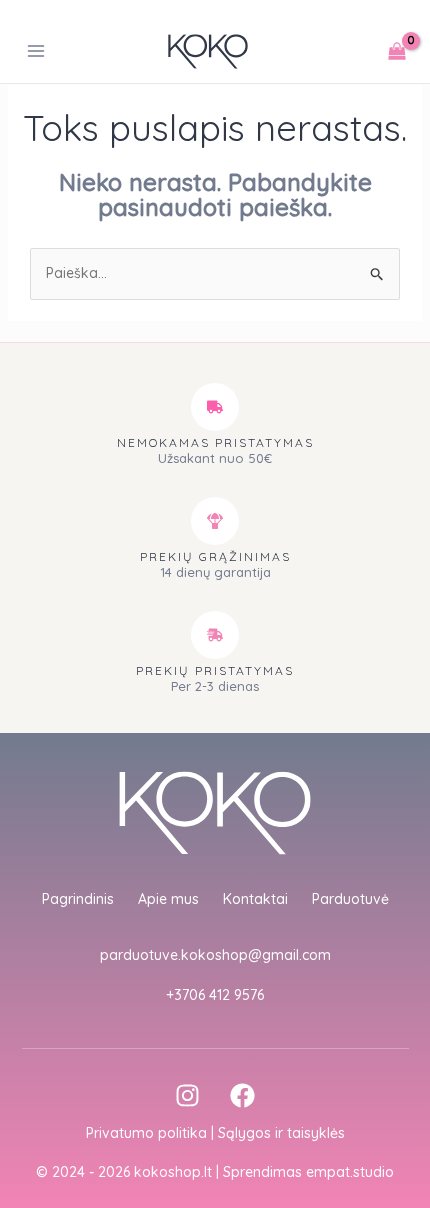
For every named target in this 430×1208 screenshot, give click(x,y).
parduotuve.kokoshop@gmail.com (215, 955)
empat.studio (350, 1172)
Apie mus (168, 899)
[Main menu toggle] (36, 52)
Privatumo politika (146, 1133)
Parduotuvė (350, 899)
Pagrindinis (78, 899)
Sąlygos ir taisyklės (281, 1133)
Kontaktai (255, 899)
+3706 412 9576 (215, 995)
